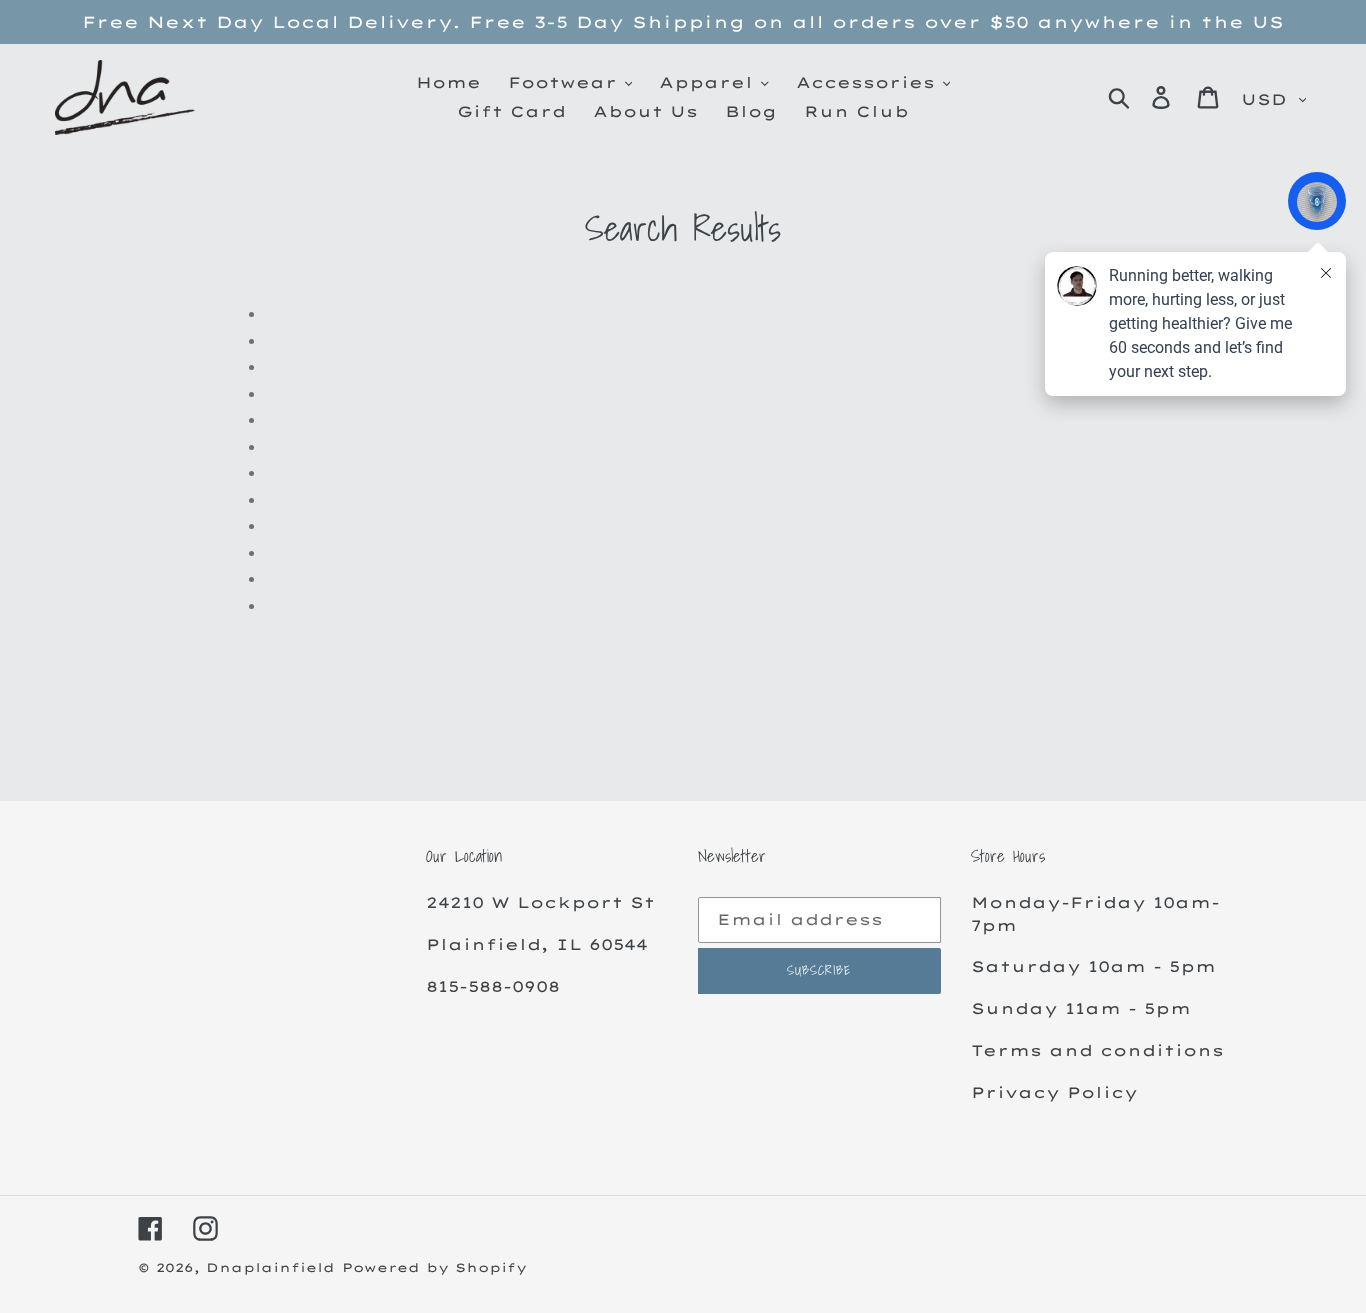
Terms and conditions (1097, 1050)
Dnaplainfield (270, 1267)
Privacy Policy (1054, 1092)
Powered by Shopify (434, 1267)
